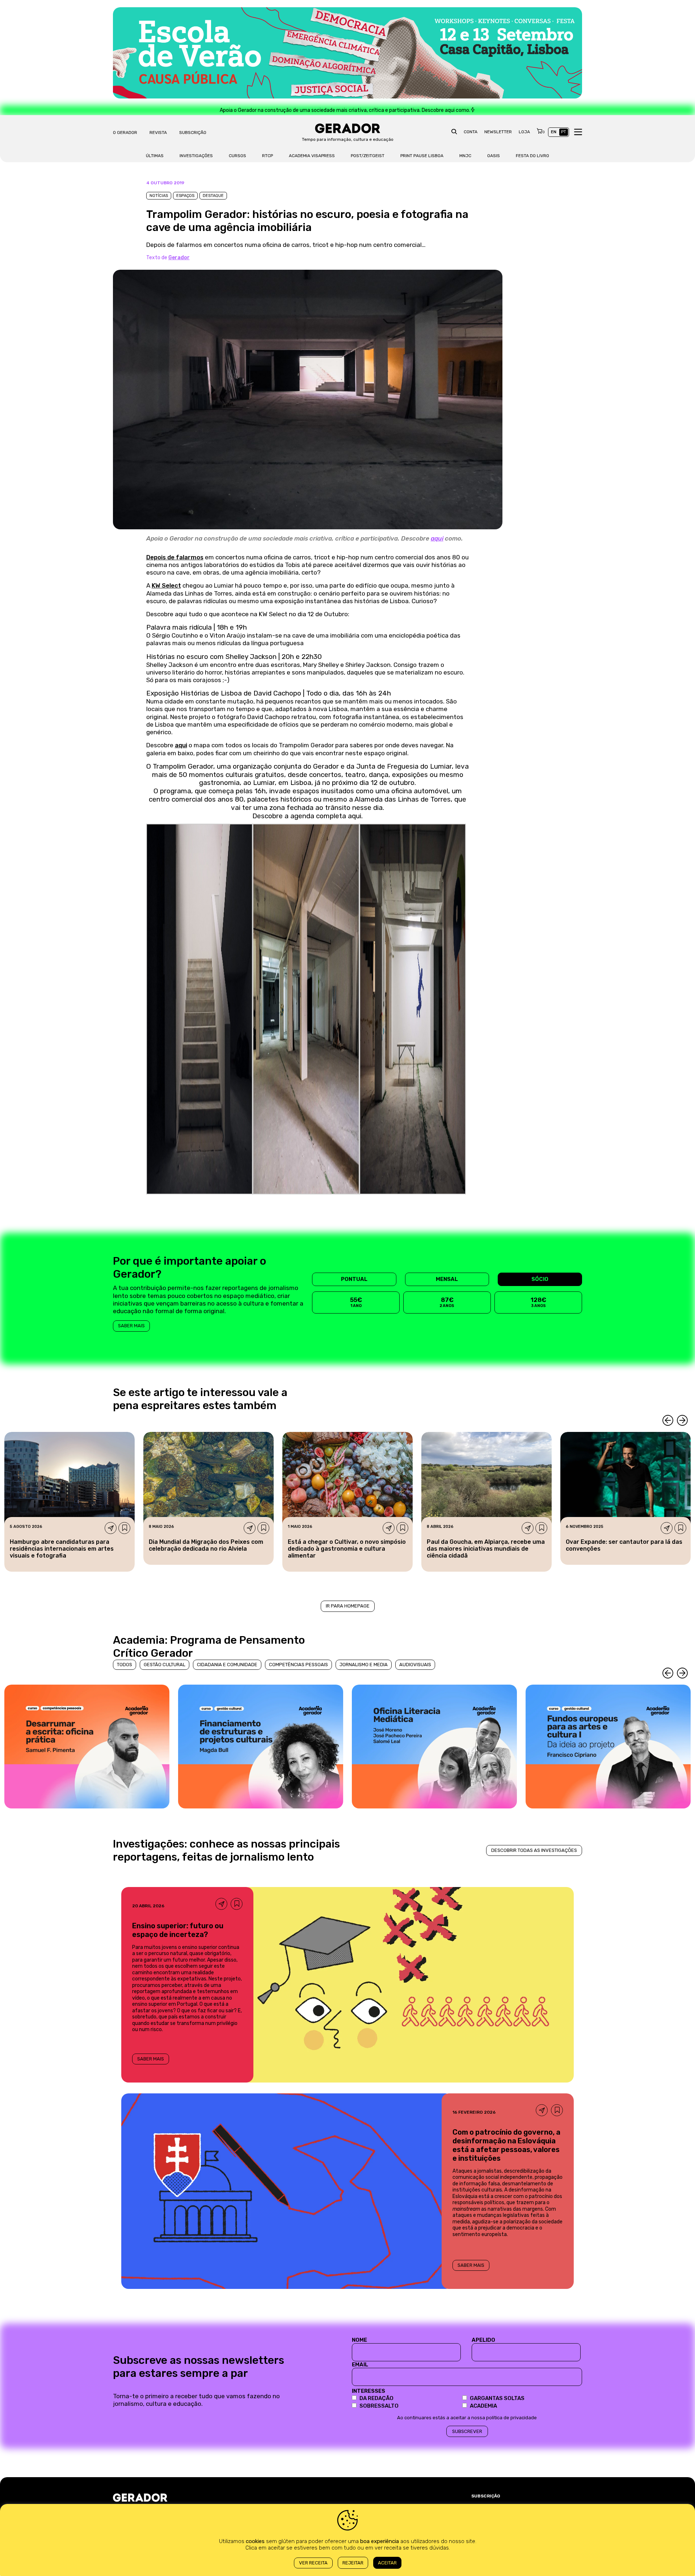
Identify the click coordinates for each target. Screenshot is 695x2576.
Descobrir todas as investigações (534, 1850)
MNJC (465, 156)
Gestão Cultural (165, 1665)
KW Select (166, 585)
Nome (359, 2340)
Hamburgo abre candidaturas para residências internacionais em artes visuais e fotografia (62, 1549)
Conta (471, 132)
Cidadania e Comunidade (227, 1665)
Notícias (159, 196)
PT (564, 132)
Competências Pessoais (298, 1665)
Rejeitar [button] (353, 2563)
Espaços (185, 196)
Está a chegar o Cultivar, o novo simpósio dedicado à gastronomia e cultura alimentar (347, 1549)
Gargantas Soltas (497, 2398)
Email (360, 2365)
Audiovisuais (415, 1665)
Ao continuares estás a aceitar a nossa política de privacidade (467, 2418)
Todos (125, 1665)
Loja (524, 132)
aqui (437, 538)
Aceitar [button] (387, 2563)
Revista (158, 133)
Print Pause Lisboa (422, 156)
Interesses (368, 2391)
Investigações (196, 156)
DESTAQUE (213, 196)
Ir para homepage (348, 1606)
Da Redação (376, 2398)
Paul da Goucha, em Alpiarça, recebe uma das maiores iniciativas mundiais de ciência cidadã (486, 1549)
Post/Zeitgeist (368, 156)
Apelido (483, 2340)
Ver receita (313, 2563)
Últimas (155, 156)
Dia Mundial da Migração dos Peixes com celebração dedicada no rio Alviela (206, 1545)
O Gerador (125, 133)
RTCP (268, 156)
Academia (483, 2406)
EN (554, 132)
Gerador (179, 258)
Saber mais (131, 1326)
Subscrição (193, 133)
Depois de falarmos (175, 557)
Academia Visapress (312, 156)
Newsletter (498, 132)
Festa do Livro (532, 156)
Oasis (494, 156)
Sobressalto (379, 2406)
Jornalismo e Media (364, 1665)
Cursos (237, 156)
